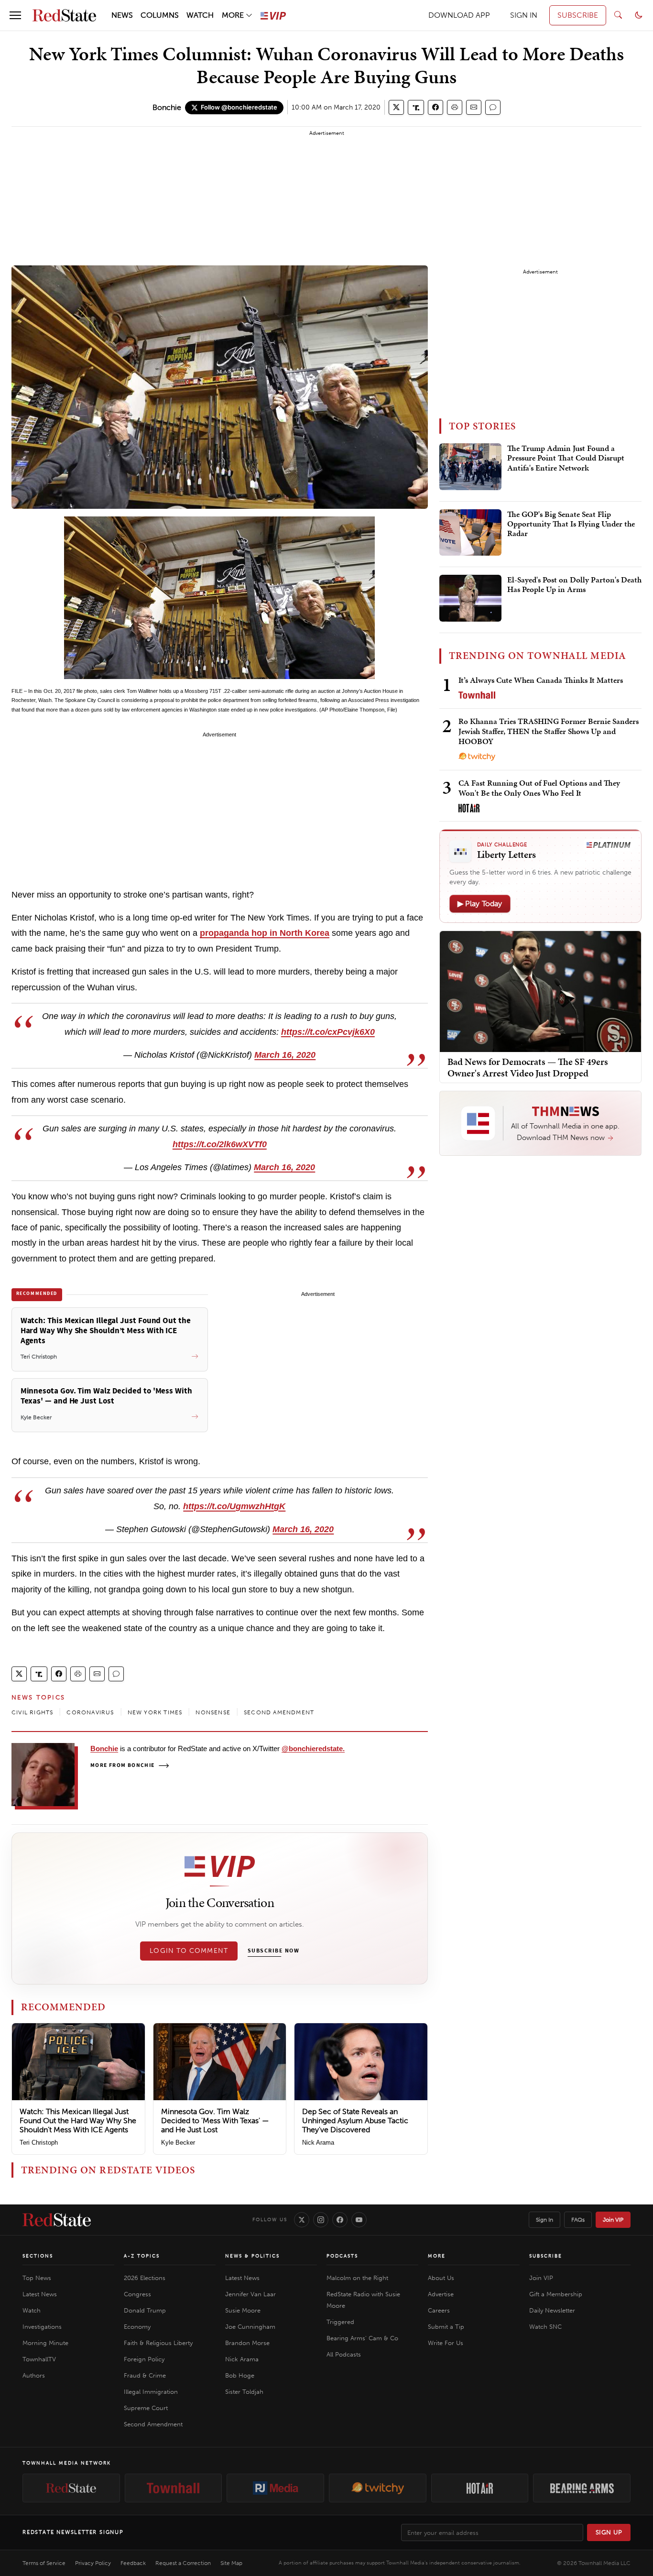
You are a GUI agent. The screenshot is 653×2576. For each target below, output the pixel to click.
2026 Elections (145, 2278)
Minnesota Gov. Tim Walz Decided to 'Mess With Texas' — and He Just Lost (215, 2121)
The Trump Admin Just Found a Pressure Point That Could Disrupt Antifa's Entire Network (566, 458)
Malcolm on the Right (357, 2278)
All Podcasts (344, 2354)
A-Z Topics (142, 2256)
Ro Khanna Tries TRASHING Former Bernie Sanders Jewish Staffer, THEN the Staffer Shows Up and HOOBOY (549, 731)
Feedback (133, 2563)
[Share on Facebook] (435, 107)
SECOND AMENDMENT (279, 1712)
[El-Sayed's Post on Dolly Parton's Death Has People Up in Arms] (470, 598)
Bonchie (167, 107)
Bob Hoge (240, 2375)
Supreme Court (146, 2408)
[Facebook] (340, 2220)
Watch (32, 2310)
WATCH (200, 15)
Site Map (231, 2563)
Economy (137, 2327)
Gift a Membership (556, 2294)
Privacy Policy (93, 2563)
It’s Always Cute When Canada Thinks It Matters (541, 680)
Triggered (340, 2322)
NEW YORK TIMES (155, 1712)
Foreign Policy (144, 2359)
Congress (137, 2294)
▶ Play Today (480, 904)
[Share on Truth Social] (416, 107)
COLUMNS (160, 15)
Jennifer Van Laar (250, 2294)
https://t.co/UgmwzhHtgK (234, 1506)
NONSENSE (213, 1712)
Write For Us (446, 2343)
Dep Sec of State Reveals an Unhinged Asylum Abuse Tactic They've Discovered (355, 2121)
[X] (302, 2220)
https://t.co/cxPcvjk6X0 (328, 1032)
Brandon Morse (247, 2343)
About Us (441, 2278)
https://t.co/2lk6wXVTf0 (220, 1144)
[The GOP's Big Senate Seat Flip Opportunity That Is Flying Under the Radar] (470, 533)
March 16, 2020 (285, 1055)
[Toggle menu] (15, 15)
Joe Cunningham (250, 2327)
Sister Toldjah (244, 2392)
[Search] (618, 15)
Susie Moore (243, 2310)
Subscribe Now (273, 1951)
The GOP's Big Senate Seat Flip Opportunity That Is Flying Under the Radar (571, 524)
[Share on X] (396, 107)
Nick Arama (318, 2143)
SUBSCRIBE (578, 15)
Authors (34, 2375)
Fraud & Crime (145, 2375)
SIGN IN (524, 15)
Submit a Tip (446, 2327)
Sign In (544, 2220)
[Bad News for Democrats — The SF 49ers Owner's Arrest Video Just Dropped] (540, 991)
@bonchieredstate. (313, 1748)
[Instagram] (321, 2220)
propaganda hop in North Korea (265, 933)
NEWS (122, 15)
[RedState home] (57, 2220)
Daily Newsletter (552, 2310)
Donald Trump (145, 2310)
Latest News (40, 2294)
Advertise (441, 2294)
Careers (439, 2310)
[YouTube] (359, 2220)
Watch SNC (545, 2327)
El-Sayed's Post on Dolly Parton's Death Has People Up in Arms (574, 585)
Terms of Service (44, 2563)
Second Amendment (153, 2424)
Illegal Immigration (151, 2392)
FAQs (578, 2220)
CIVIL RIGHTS (32, 1712)
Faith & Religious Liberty (158, 2343)
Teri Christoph (39, 2143)
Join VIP (613, 2220)
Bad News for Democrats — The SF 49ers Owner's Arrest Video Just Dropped (528, 1067)
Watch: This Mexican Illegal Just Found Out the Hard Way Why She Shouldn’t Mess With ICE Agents (78, 2121)
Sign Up (609, 2532)
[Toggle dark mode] (639, 15)
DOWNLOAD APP (459, 15)
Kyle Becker (178, 2143)
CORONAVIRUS (90, 1712)
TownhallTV (39, 2359)
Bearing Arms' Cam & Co (362, 2338)
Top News (37, 2278)
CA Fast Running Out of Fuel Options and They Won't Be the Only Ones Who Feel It (539, 788)
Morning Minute (45, 2343)
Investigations (42, 2327)
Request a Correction (183, 2563)
